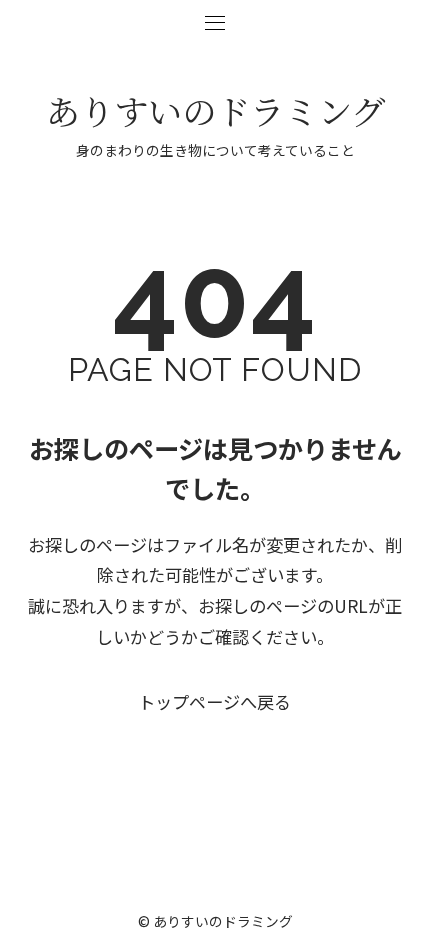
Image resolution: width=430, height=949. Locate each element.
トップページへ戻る (214, 701)
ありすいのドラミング (215, 110)
